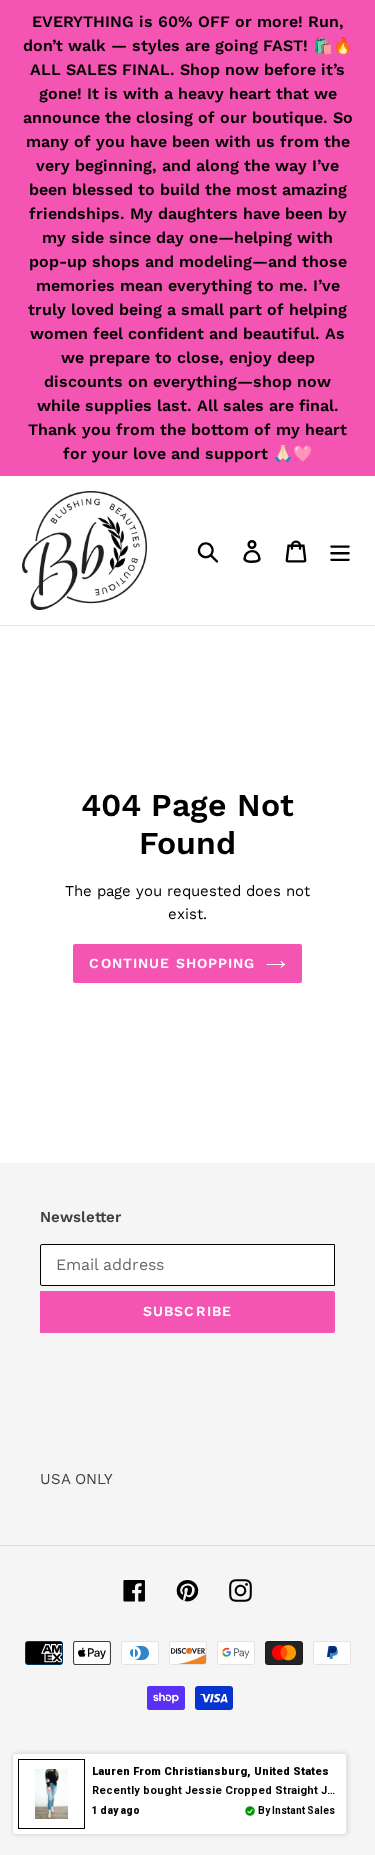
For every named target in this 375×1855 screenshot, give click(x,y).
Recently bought (223, 1790)
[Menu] (340, 550)
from (210, 1771)
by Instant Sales (296, 1810)
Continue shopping (172, 963)
